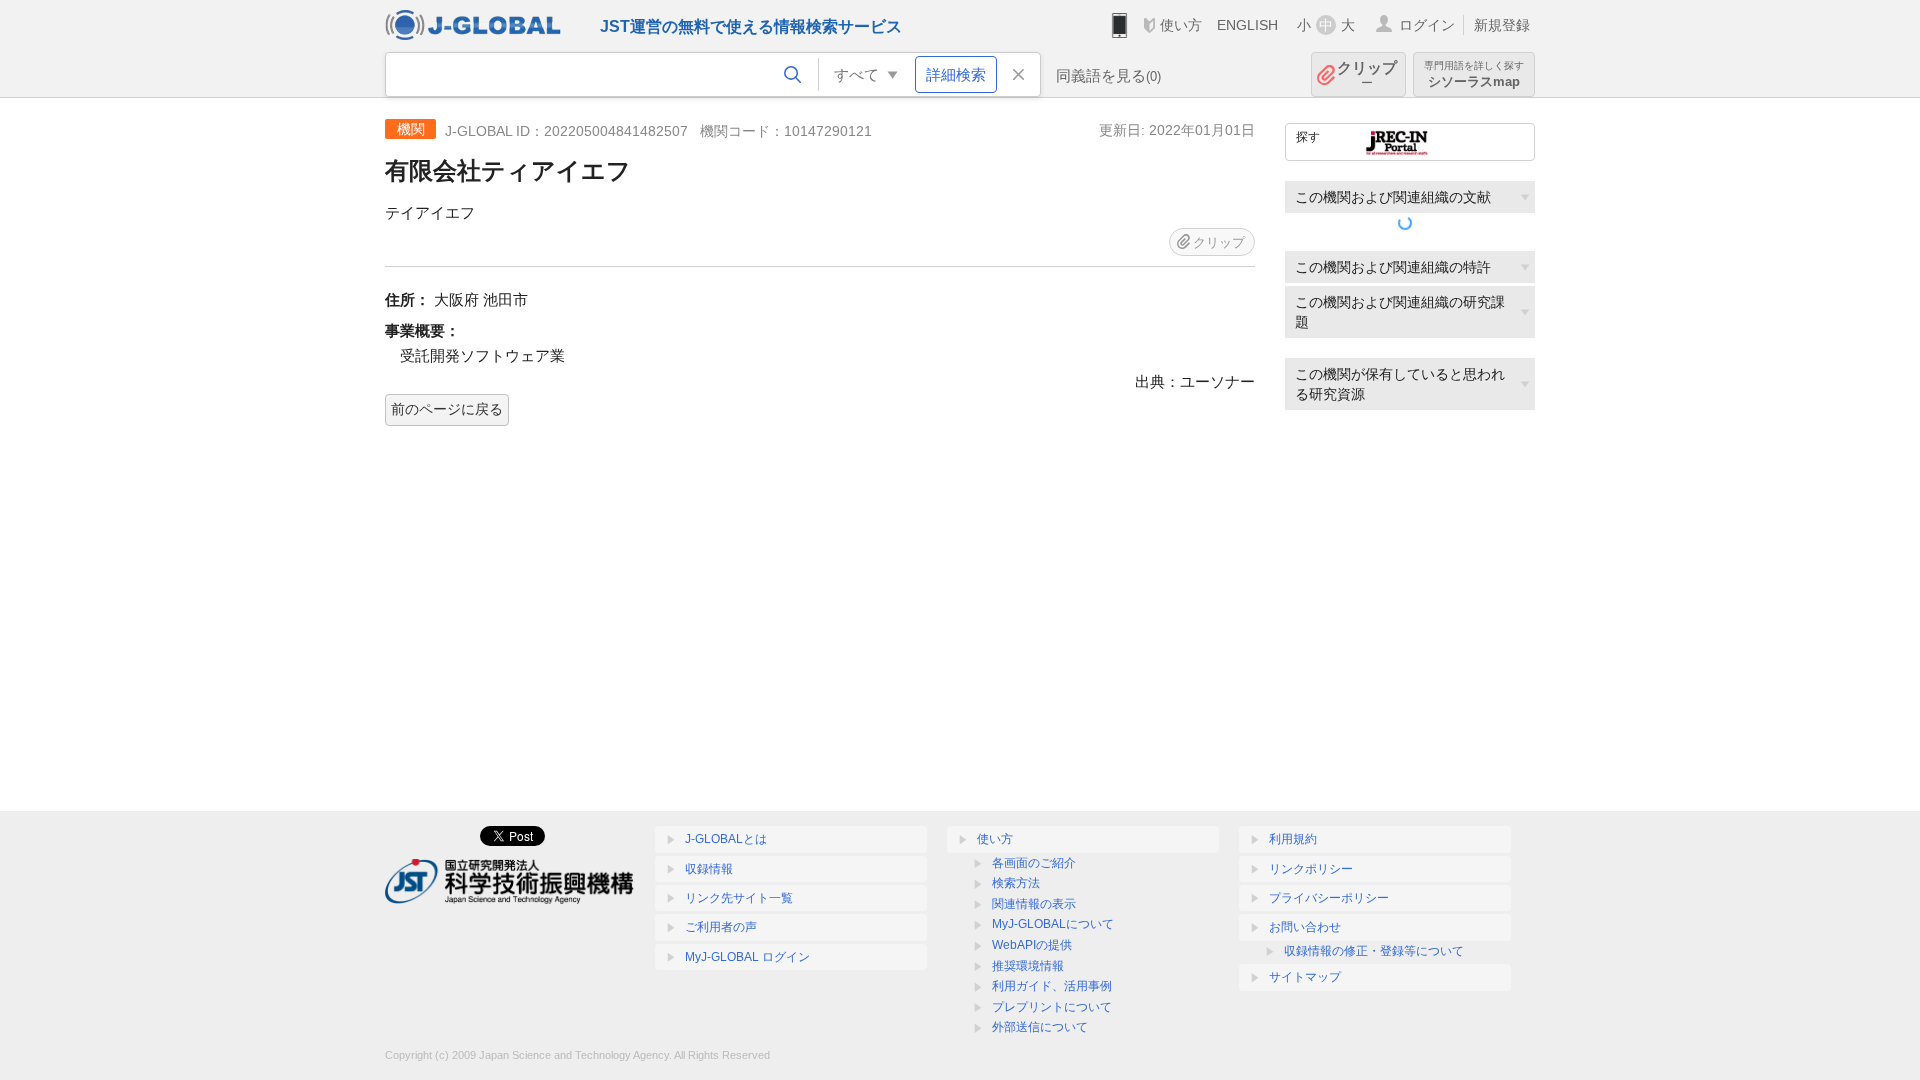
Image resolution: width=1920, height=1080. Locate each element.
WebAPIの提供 (1032, 945)
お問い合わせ (1305, 927)
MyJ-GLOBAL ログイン (747, 957)
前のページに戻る (447, 409)
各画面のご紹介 (1034, 863)
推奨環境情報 (1028, 966)
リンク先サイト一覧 (739, 898)
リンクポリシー (1311, 869)
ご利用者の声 (721, 927)
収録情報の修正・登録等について (1374, 951)
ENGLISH (1247, 25)
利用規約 (1293, 839)
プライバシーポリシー (1329, 898)
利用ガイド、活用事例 (1052, 986)
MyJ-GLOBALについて (1053, 924)
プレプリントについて (1052, 1007)
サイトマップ (1305, 977)
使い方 (1181, 25)
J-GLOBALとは (726, 839)
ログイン (1427, 25)
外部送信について (1040, 1027)
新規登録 (1502, 25)
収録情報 (709, 869)
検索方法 (1016, 883)
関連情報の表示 (1034, 904)
